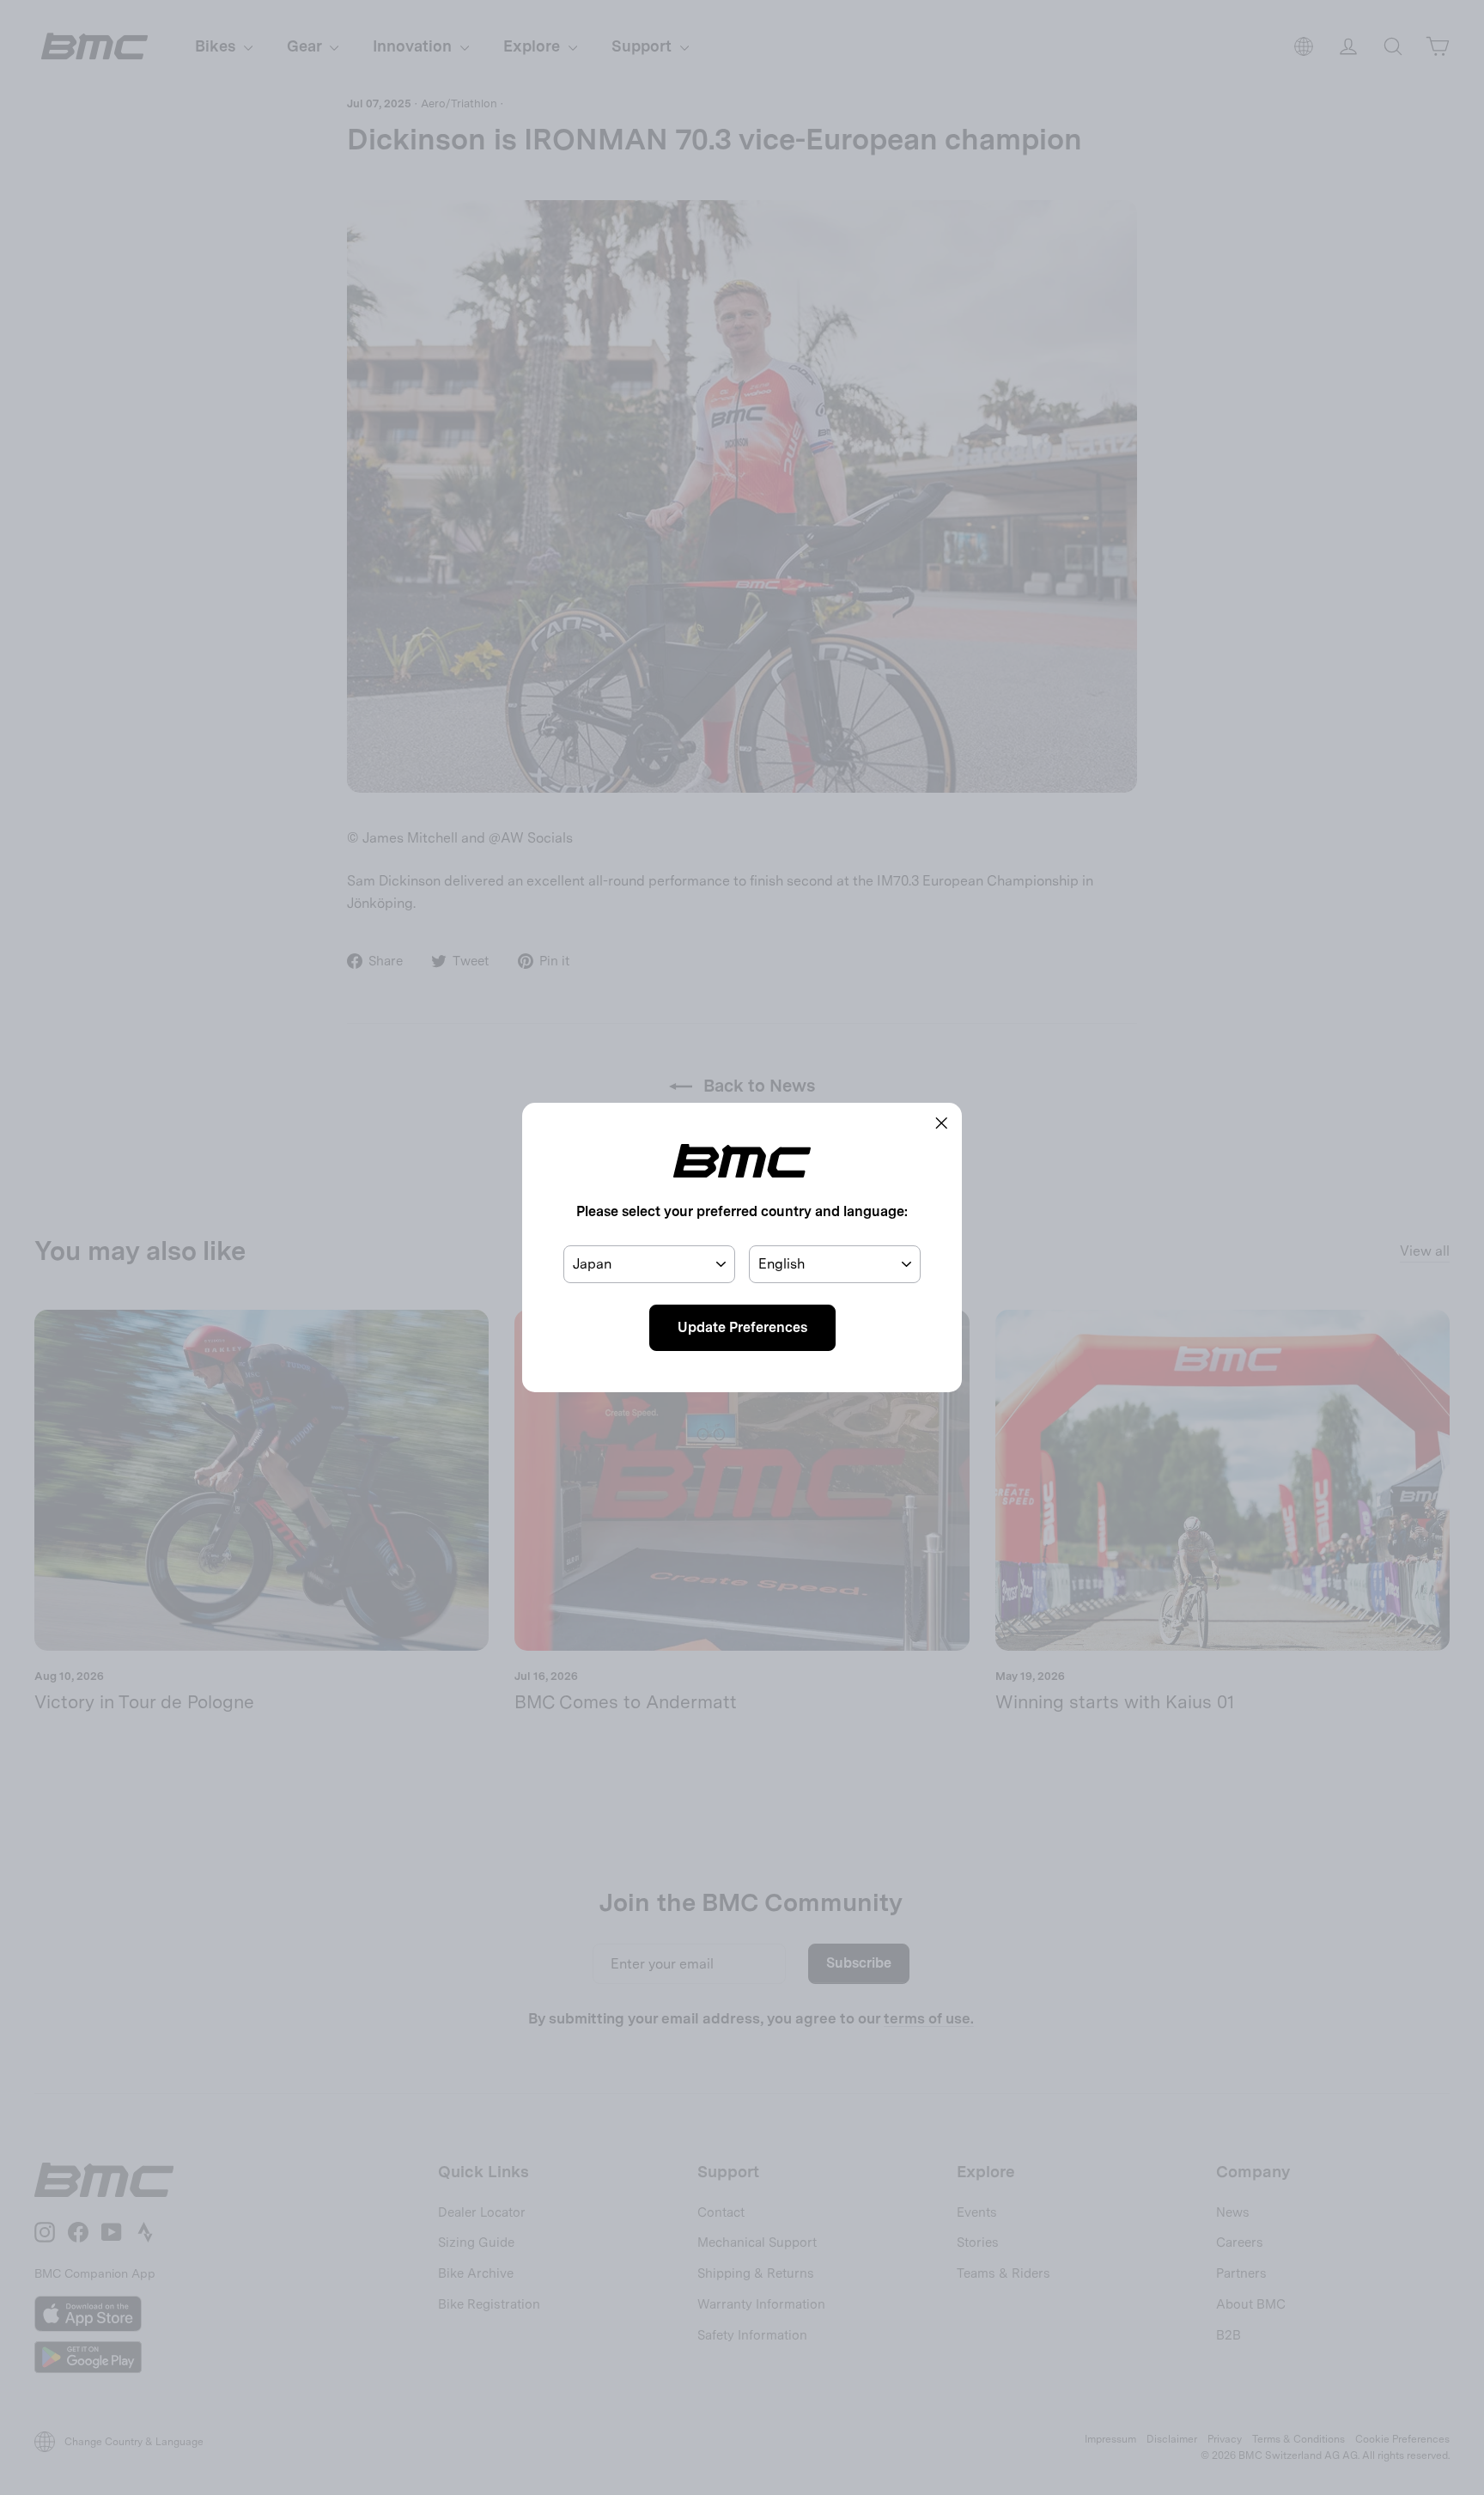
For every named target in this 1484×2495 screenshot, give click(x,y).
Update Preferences (742, 1327)
